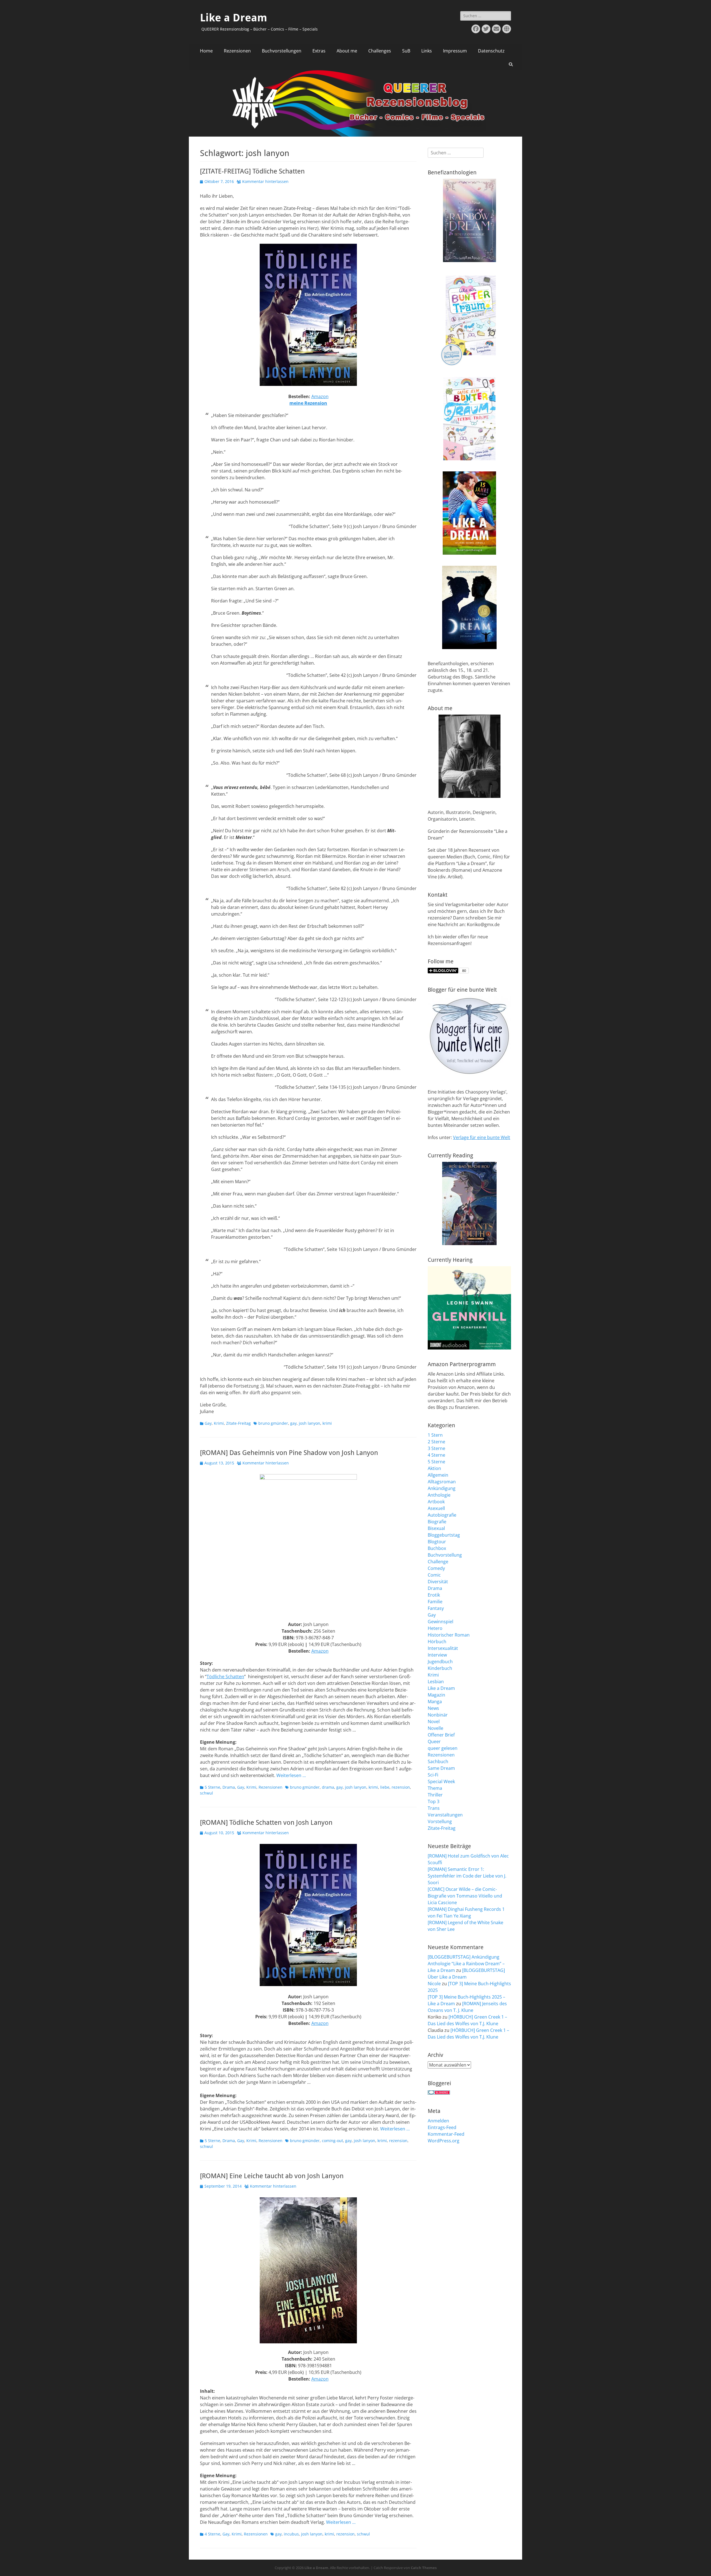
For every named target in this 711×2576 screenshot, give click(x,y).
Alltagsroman (442, 1482)
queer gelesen (443, 1748)
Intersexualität (443, 1648)
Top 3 (434, 1801)
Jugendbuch (440, 1662)
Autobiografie (442, 1515)
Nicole (434, 1984)
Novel (434, 1721)
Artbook (436, 1502)
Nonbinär (438, 1715)
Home (206, 51)
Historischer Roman (449, 1635)
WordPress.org (444, 2141)
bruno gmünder (273, 1423)
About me (347, 51)
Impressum (455, 51)
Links (427, 51)
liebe (385, 1787)
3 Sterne (436, 1448)
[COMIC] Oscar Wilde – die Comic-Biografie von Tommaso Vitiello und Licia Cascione (465, 1896)
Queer (434, 1741)
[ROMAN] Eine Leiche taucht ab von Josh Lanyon (272, 2176)
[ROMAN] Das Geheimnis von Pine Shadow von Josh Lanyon (289, 1453)
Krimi (219, 1423)
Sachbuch (438, 1761)
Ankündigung (442, 1488)
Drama (229, 1787)
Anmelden (438, 2121)
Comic (434, 1575)
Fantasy (436, 1608)
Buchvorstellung (445, 1555)
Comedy (436, 1568)
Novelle (435, 1728)
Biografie (437, 1522)
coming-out (332, 2141)
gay (293, 1423)
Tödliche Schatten (225, 1677)
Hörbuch (437, 1642)
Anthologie (439, 1495)
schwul (206, 1793)
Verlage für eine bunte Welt (482, 1137)
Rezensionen (237, 51)
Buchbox (437, 1548)
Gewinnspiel (440, 1622)
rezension (401, 1787)
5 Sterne (212, 1787)
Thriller (435, 1795)
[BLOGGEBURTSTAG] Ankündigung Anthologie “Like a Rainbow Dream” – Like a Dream (466, 1964)
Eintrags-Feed (442, 2127)
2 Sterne (436, 1442)
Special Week (441, 1781)
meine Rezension (308, 403)
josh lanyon (310, 1423)
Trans (434, 1808)
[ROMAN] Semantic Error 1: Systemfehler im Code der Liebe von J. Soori (467, 1876)
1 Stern (435, 1435)
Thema (435, 1788)
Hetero (435, 1628)
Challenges (380, 51)
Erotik (434, 1595)
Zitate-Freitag (238, 1423)
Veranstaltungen (445, 1815)
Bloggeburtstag (444, 1535)
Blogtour (437, 1542)
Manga (435, 1702)
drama (328, 1787)
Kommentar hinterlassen (265, 181)
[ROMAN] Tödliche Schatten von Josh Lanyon (266, 1823)
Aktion (434, 1468)
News (433, 1708)
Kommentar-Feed (446, 2134)
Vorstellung (440, 1821)
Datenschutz (491, 51)
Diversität (438, 1582)
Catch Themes (424, 2568)
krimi (327, 1423)
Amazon (320, 396)
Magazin (436, 1695)
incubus (291, 2534)
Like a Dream (234, 18)
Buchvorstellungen (282, 51)
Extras (319, 51)
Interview (437, 1655)
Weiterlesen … (291, 1775)
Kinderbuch (440, 1668)
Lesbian (436, 1682)
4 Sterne (212, 2534)
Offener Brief (441, 1735)
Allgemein (438, 1475)
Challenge (438, 1562)
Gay (208, 1423)
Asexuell (436, 1508)
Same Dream (441, 1768)
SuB (406, 51)
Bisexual (436, 1528)
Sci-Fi (433, 1775)
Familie (435, 1602)
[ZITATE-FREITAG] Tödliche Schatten (252, 171)
